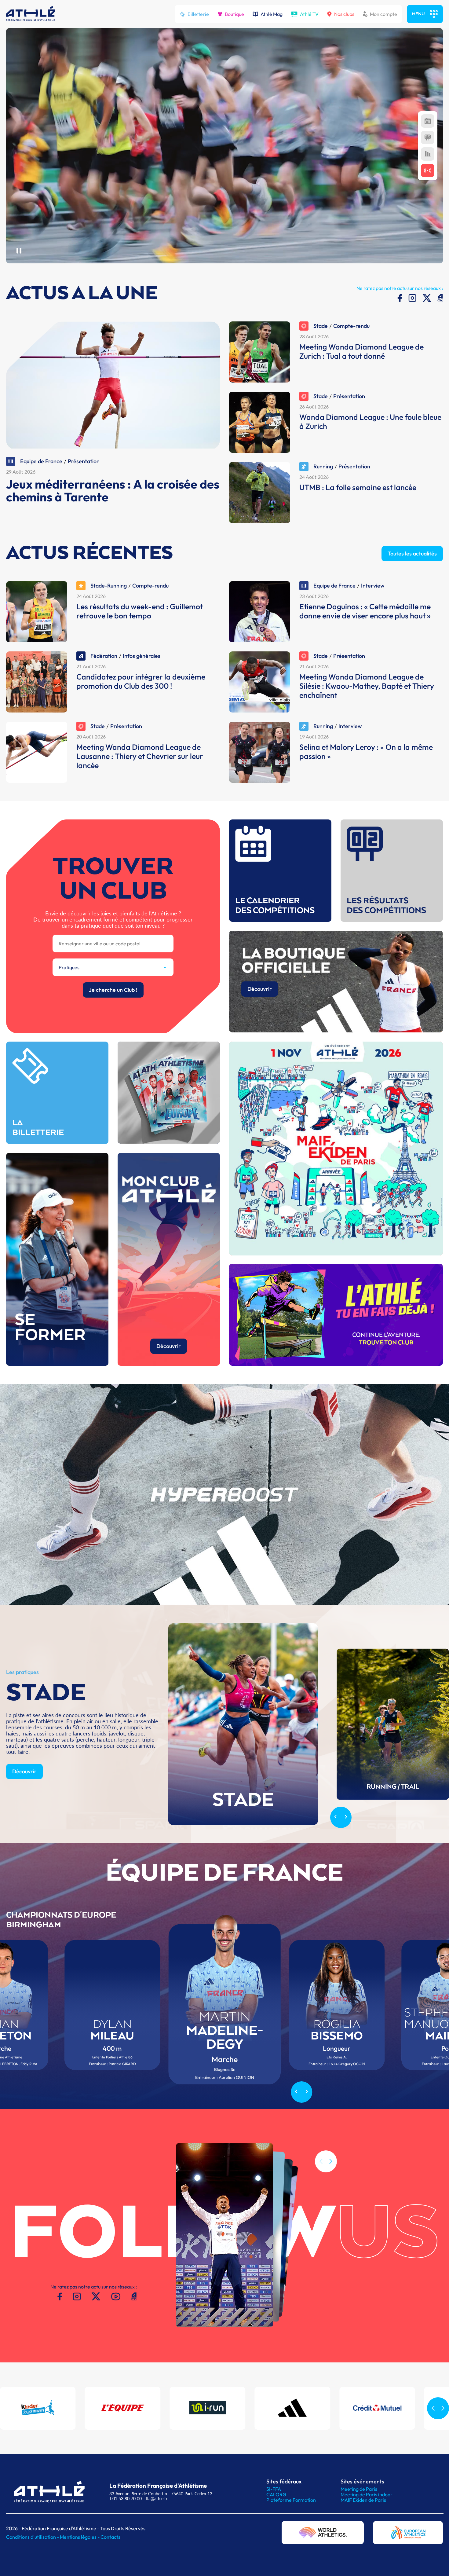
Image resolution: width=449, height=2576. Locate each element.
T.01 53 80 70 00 (126, 2499)
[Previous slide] (336, 1817)
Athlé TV (309, 14)
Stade (321, 326)
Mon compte (383, 14)
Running (323, 466)
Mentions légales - (80, 2537)
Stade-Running (109, 586)
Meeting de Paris (359, 2489)
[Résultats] (428, 137)
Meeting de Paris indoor (367, 2494)
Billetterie (198, 14)
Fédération (104, 656)
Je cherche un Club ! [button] (113, 990)
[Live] (428, 170)
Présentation (84, 461)
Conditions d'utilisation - (33, 2537)
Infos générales (142, 656)
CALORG (276, 2494)
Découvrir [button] (260, 989)
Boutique (234, 14)
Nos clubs (344, 14)
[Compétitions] (428, 121)
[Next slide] (346, 1817)
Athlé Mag (272, 14)
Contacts (110, 2537)
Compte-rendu (351, 326)
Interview (373, 586)
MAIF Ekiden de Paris (363, 2500)
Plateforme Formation (291, 2500)
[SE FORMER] (57, 1364)
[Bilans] (428, 154)
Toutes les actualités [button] (412, 553)
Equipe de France (41, 461)
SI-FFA (274, 2489)
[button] (331, 2161)
